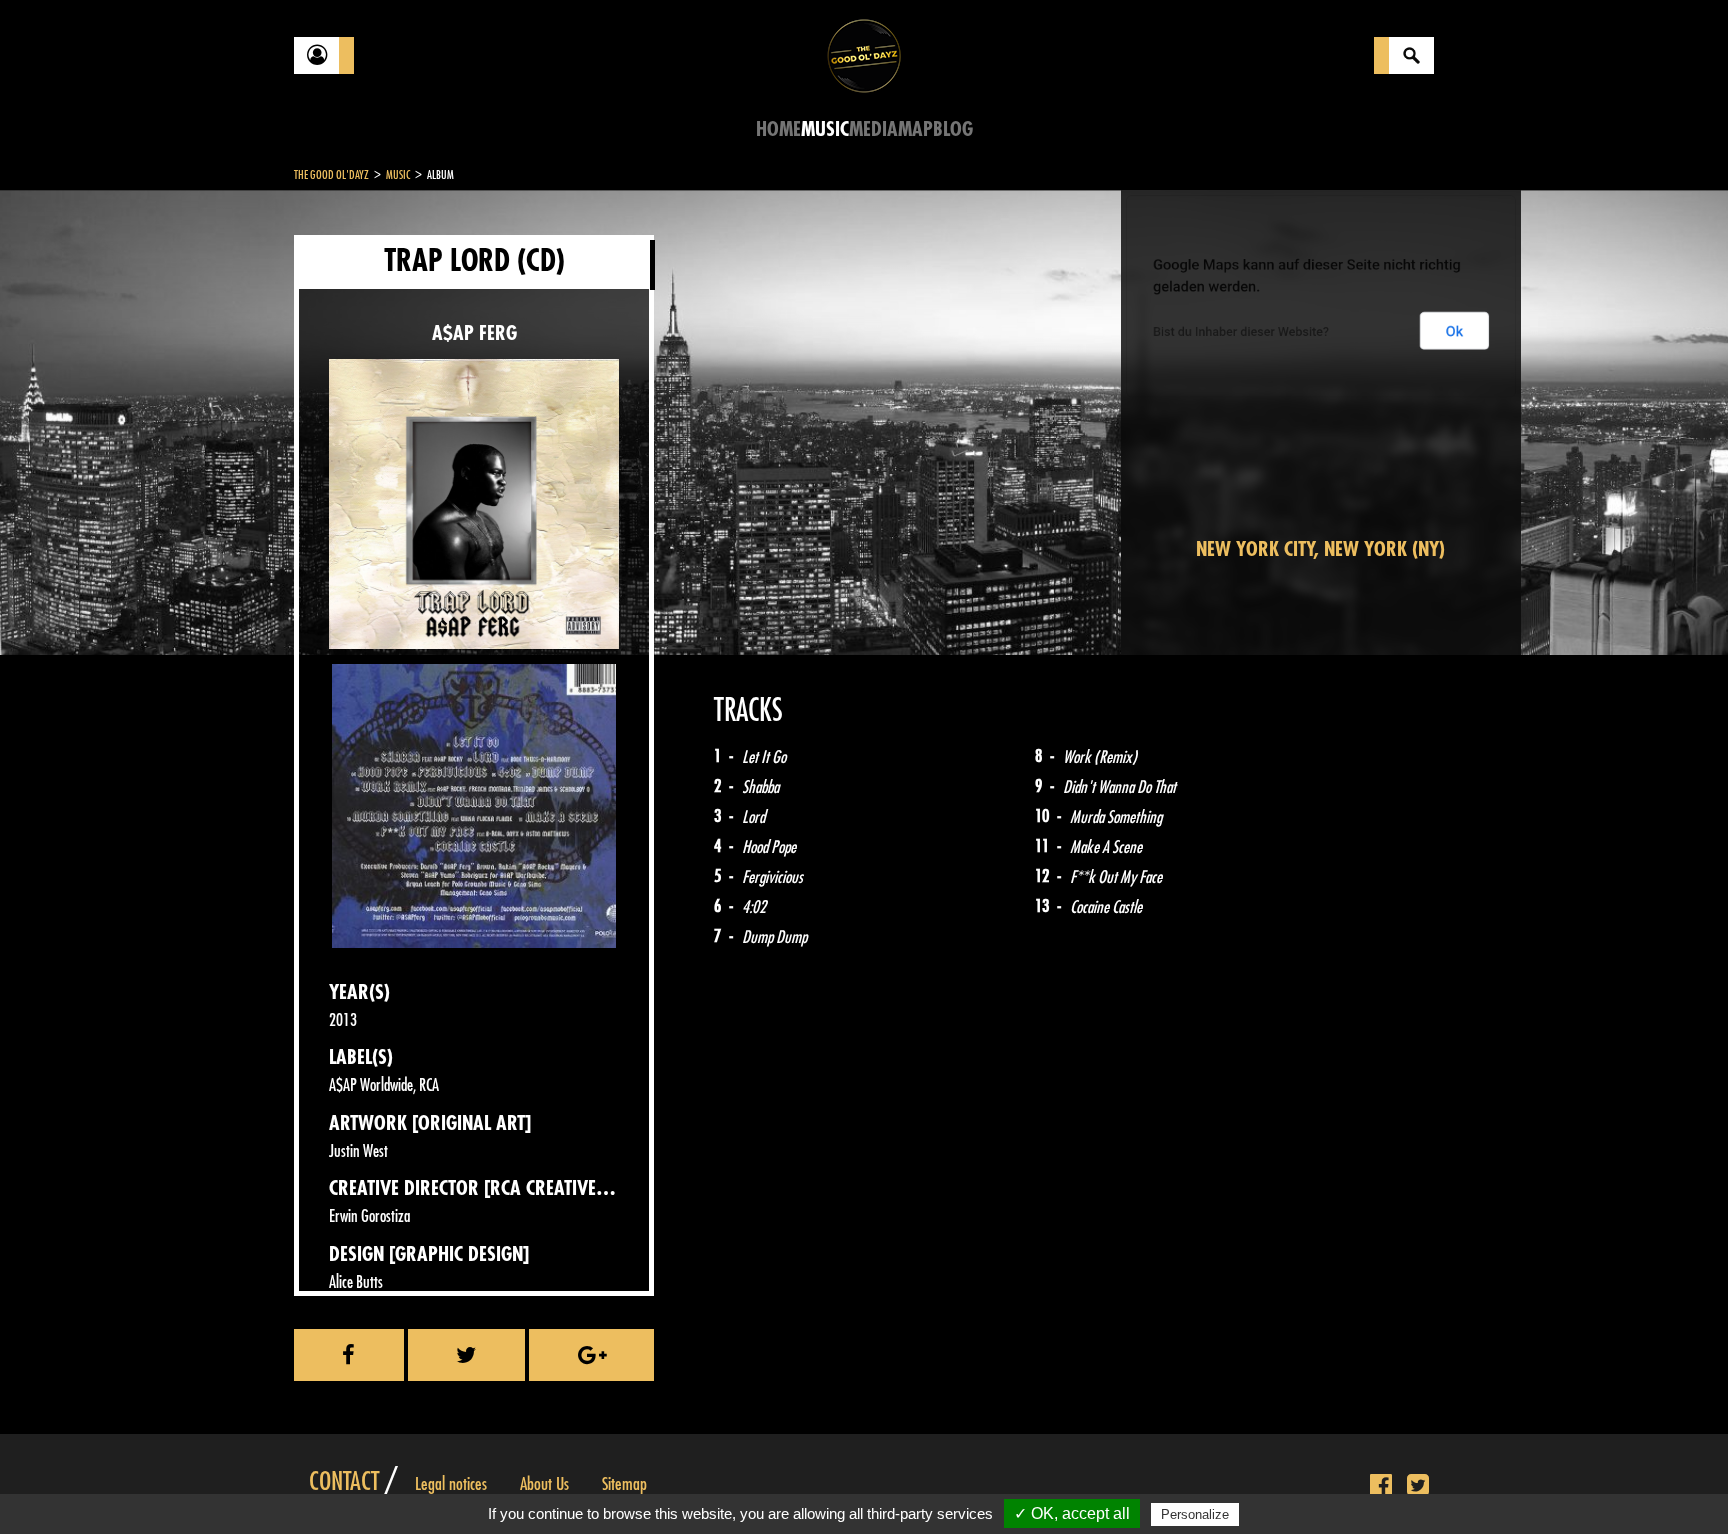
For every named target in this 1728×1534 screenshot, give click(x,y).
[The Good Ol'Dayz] (864, 54)
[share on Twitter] (467, 1355)
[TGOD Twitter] (1418, 1486)
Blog (953, 129)
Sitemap (624, 1484)
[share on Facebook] (349, 1355)
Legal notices (451, 1484)
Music (825, 129)
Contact (344, 1482)
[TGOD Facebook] (1381, 1486)
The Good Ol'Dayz (331, 175)
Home (778, 129)
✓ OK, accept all (1072, 1513)
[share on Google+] (591, 1355)
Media (873, 129)
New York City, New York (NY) (1320, 549)
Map (915, 129)
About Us (544, 1484)
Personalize (1195, 1514)
